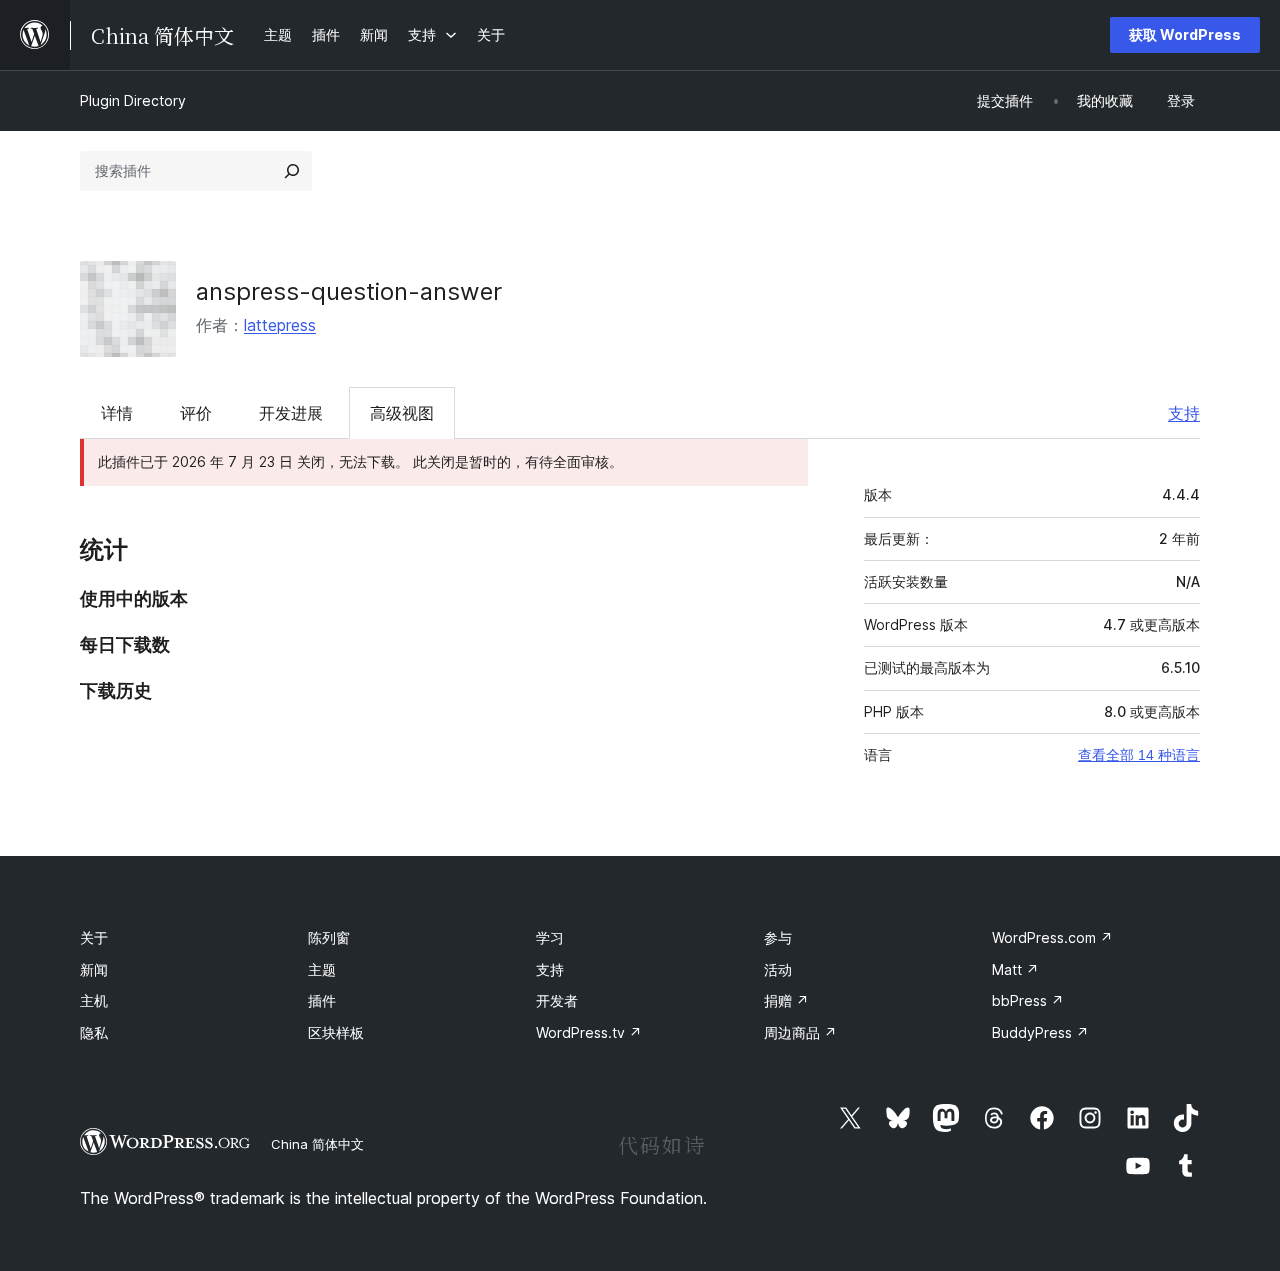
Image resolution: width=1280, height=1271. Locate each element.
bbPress (1028, 1000)
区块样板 (336, 1032)
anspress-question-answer (349, 291)
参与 (778, 937)
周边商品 (800, 1032)
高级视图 (402, 413)
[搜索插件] (292, 171)
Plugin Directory (133, 100)
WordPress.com (1052, 937)
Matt (1015, 969)
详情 (117, 413)
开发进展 (291, 413)
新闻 (94, 969)
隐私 (94, 1032)
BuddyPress (1040, 1032)
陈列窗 (329, 937)
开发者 (557, 1000)
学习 (550, 937)
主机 (94, 1000)
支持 (1184, 413)
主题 (322, 969)
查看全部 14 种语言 (1139, 755)
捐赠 (786, 1000)
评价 (196, 413)
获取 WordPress (1185, 34)
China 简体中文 (317, 1144)
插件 (322, 1000)
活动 (778, 969)
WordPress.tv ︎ (589, 1032)
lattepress (280, 325)
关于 (94, 937)
